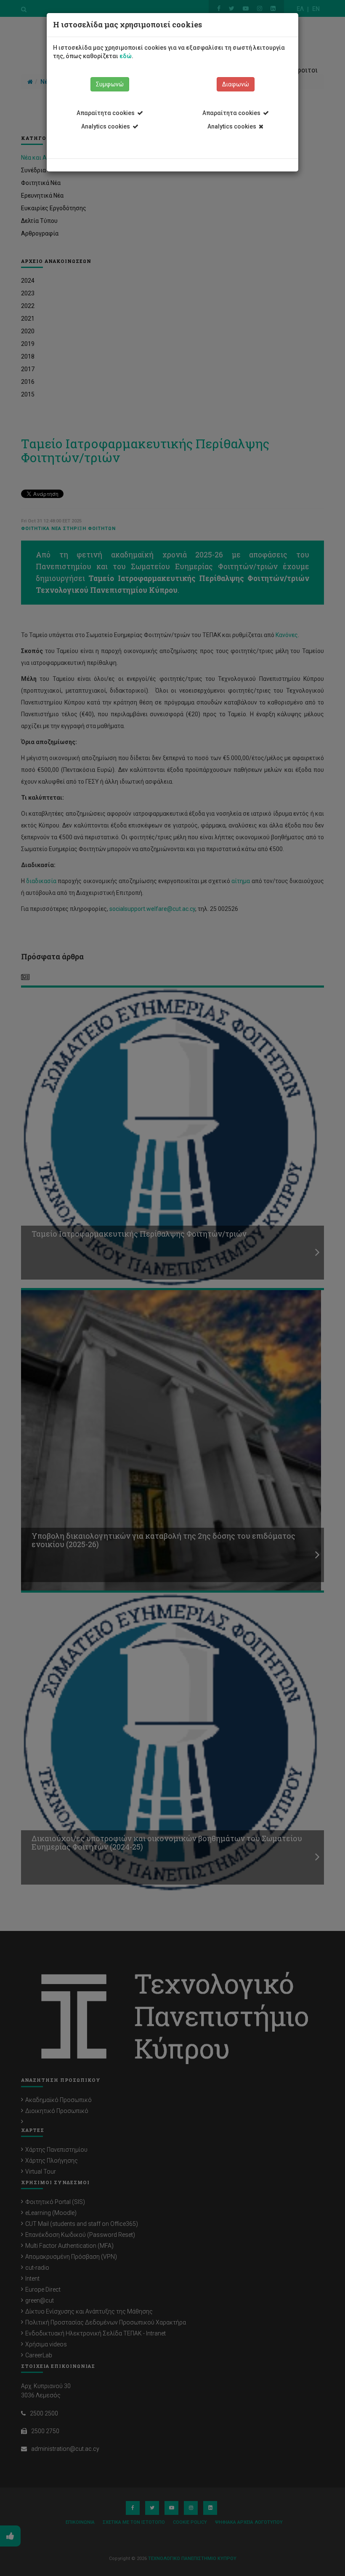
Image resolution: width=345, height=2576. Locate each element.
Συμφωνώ (110, 84)
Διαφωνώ (236, 84)
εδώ (126, 56)
